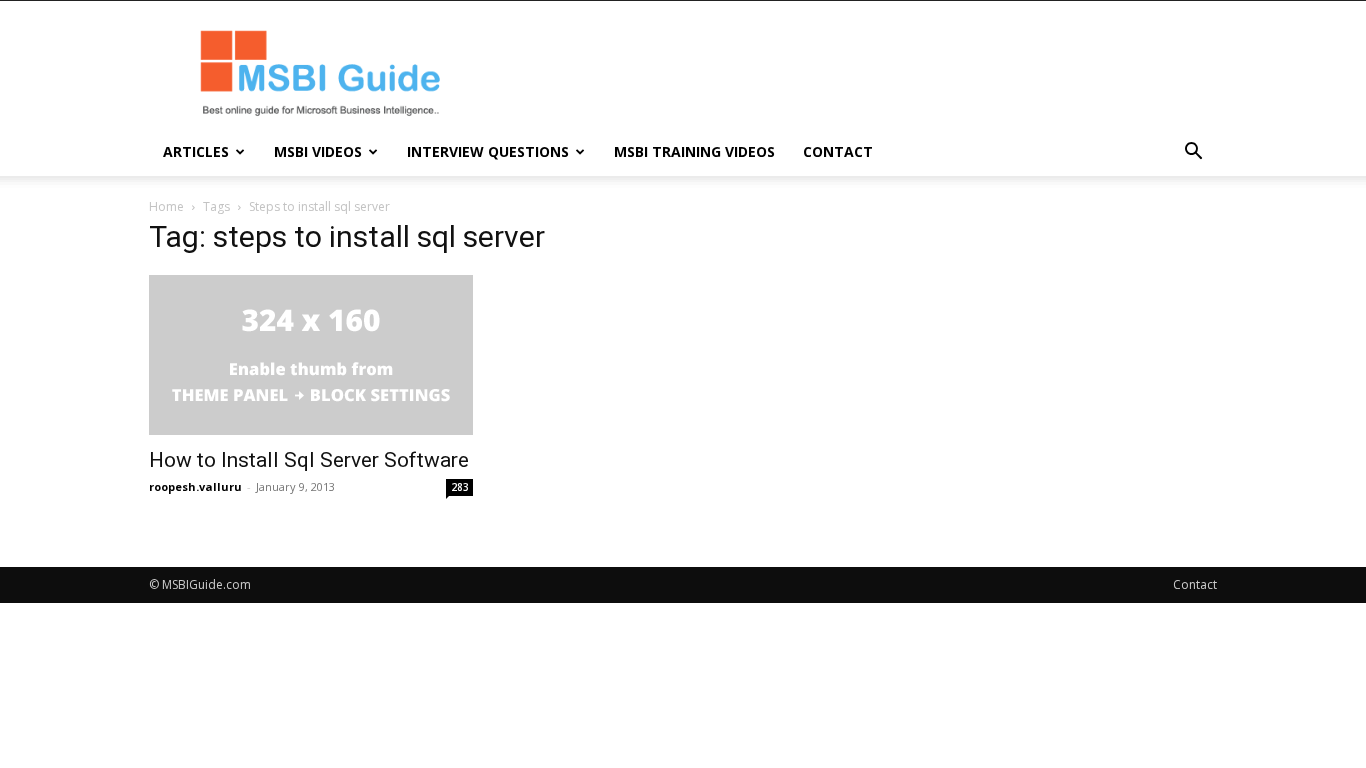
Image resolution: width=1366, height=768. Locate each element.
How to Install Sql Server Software (309, 460)
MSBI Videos (318, 151)
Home (166, 206)
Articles (196, 151)
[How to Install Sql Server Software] (311, 355)
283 (460, 487)
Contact (838, 151)
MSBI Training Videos (694, 151)
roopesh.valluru (195, 486)
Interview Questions (488, 151)
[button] (1193, 153)
